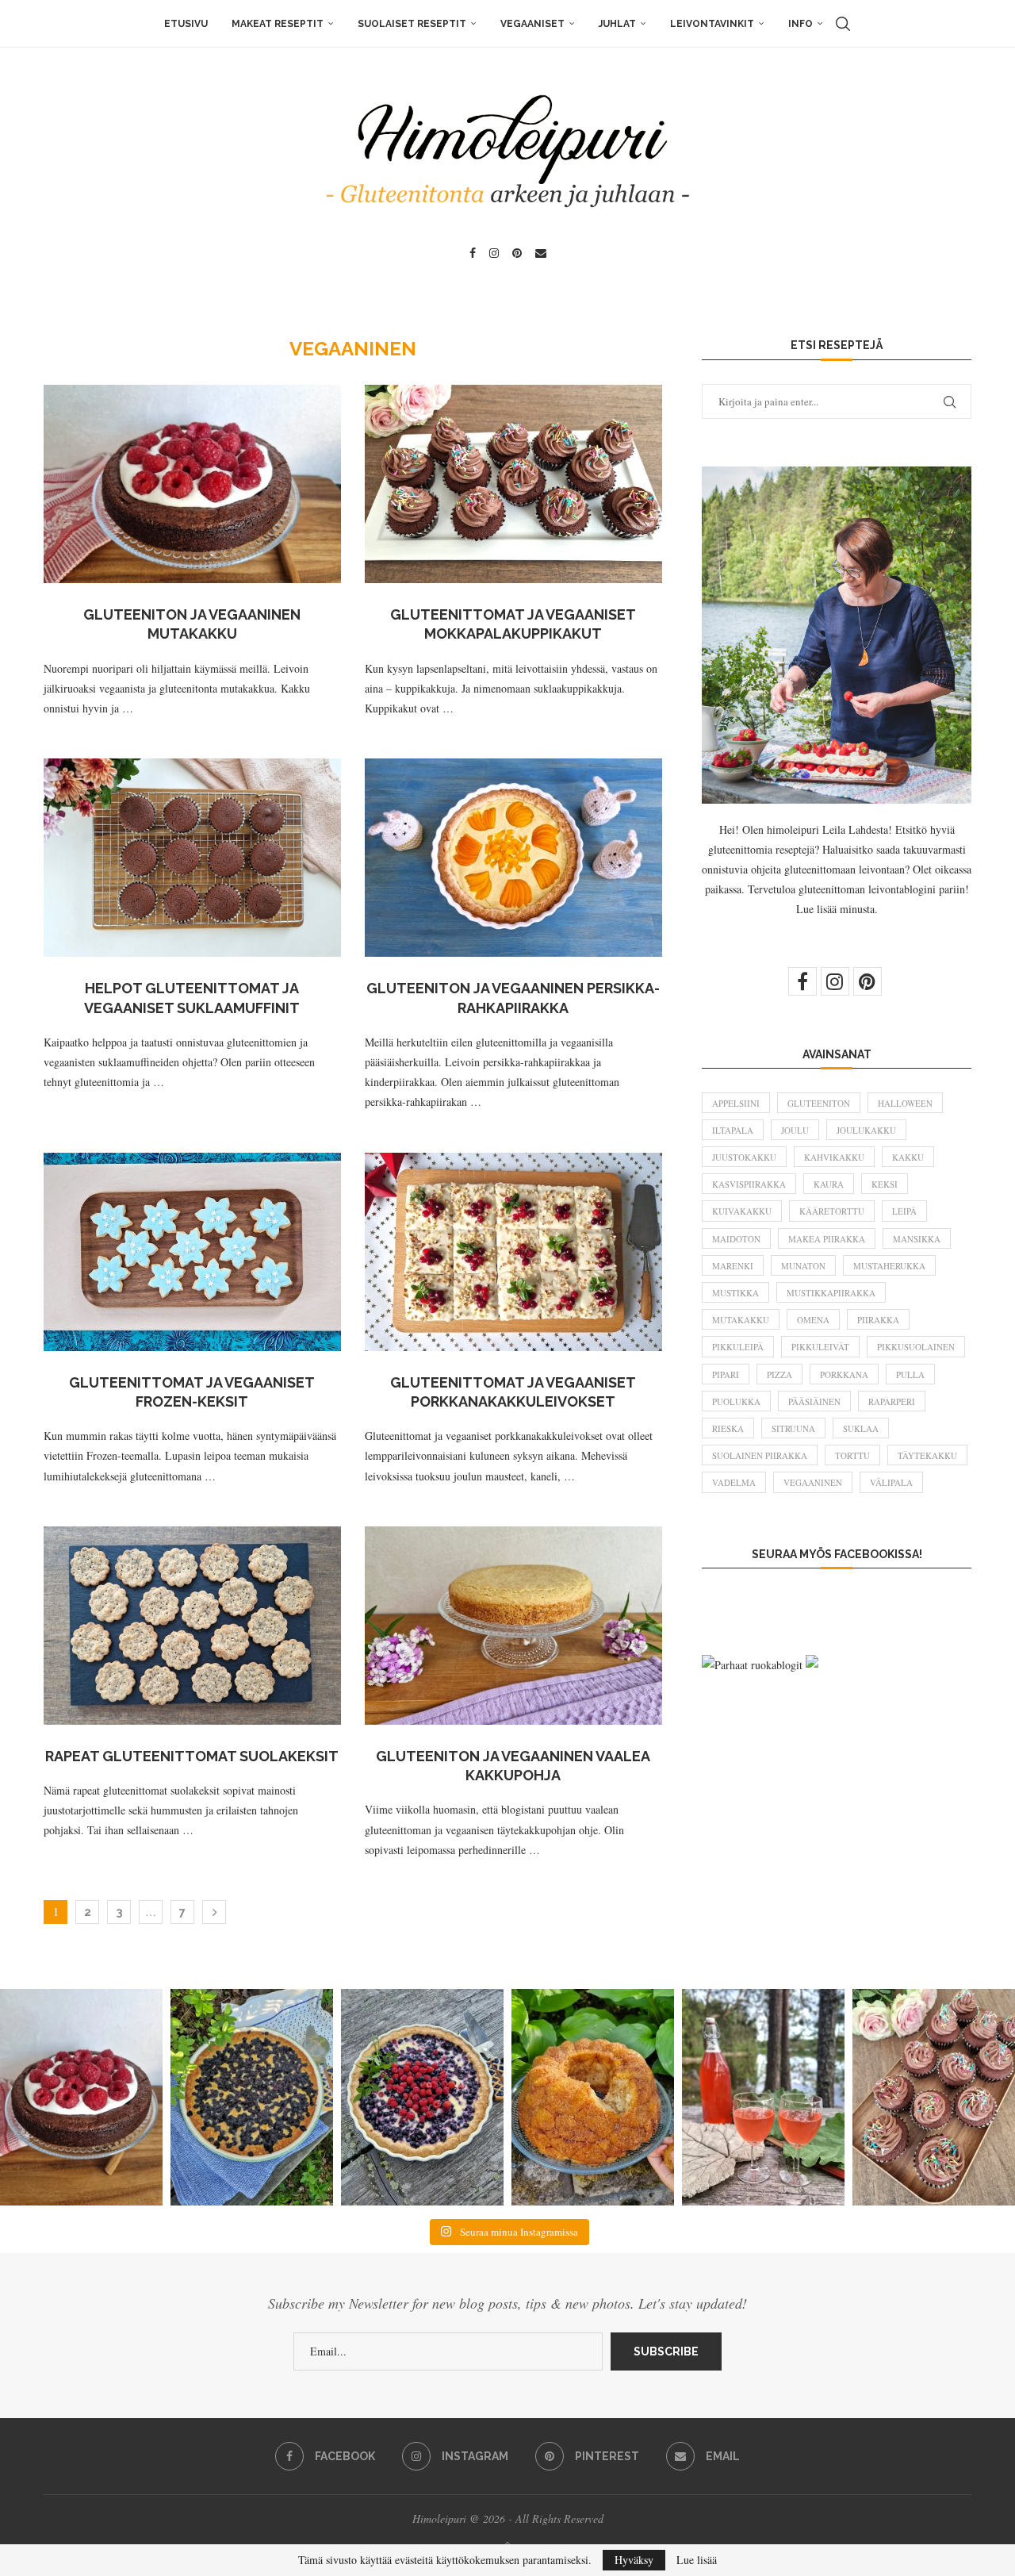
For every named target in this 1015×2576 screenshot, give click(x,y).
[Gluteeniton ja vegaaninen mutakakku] (192, 484)
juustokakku (744, 1157)
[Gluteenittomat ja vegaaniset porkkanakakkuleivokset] (513, 1252)
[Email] (541, 253)
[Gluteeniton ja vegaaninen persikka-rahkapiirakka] (513, 858)
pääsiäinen (814, 1401)
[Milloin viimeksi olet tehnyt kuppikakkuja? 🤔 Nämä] (934, 2097)
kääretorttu (832, 1211)
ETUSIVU (186, 24)
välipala (891, 1482)
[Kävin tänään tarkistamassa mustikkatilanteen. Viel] (422, 2097)
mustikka (735, 1293)
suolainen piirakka (760, 1455)
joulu (795, 1130)
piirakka (878, 1320)
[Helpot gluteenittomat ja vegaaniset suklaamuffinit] (192, 858)
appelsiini (736, 1103)
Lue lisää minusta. (837, 909)
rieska (728, 1428)
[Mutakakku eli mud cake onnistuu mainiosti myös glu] (81, 2097)
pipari (726, 1374)
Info (801, 24)
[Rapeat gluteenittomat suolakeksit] (192, 1626)
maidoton (736, 1239)
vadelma (734, 1482)
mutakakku (741, 1320)
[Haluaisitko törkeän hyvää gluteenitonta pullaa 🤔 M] (593, 2097)
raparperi (892, 1401)
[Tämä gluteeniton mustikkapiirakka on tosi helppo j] (252, 2097)
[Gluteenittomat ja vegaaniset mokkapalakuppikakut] (513, 484)
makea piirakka (827, 1239)
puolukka (736, 1401)
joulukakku (866, 1130)
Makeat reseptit (278, 24)
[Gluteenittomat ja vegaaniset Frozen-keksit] (192, 1252)
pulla (910, 1374)
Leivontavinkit (712, 24)
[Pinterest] (517, 253)
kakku (908, 1157)
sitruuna (793, 1428)
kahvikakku (834, 1157)
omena (813, 1320)
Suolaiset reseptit (412, 24)
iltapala (733, 1130)
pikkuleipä (738, 1347)
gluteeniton (819, 1103)
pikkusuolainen (916, 1347)
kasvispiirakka (749, 1184)
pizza (779, 1374)
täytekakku (927, 1455)
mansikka (917, 1239)
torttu (852, 1455)
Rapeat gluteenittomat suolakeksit (192, 1756)
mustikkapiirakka (831, 1293)
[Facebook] (473, 253)
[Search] (843, 24)
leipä (904, 1211)
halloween (905, 1103)
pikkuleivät (820, 1347)
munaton (803, 1266)
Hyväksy (634, 2560)
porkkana (844, 1374)
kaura (829, 1184)
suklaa (861, 1428)
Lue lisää (697, 2560)
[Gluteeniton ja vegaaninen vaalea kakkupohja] (513, 1626)
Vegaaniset (532, 24)
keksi (885, 1184)
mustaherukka (889, 1266)
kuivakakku (742, 1211)
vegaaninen (813, 1482)
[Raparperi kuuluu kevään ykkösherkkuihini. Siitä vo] (763, 2097)
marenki (733, 1266)
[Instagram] (494, 253)
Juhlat (617, 24)
